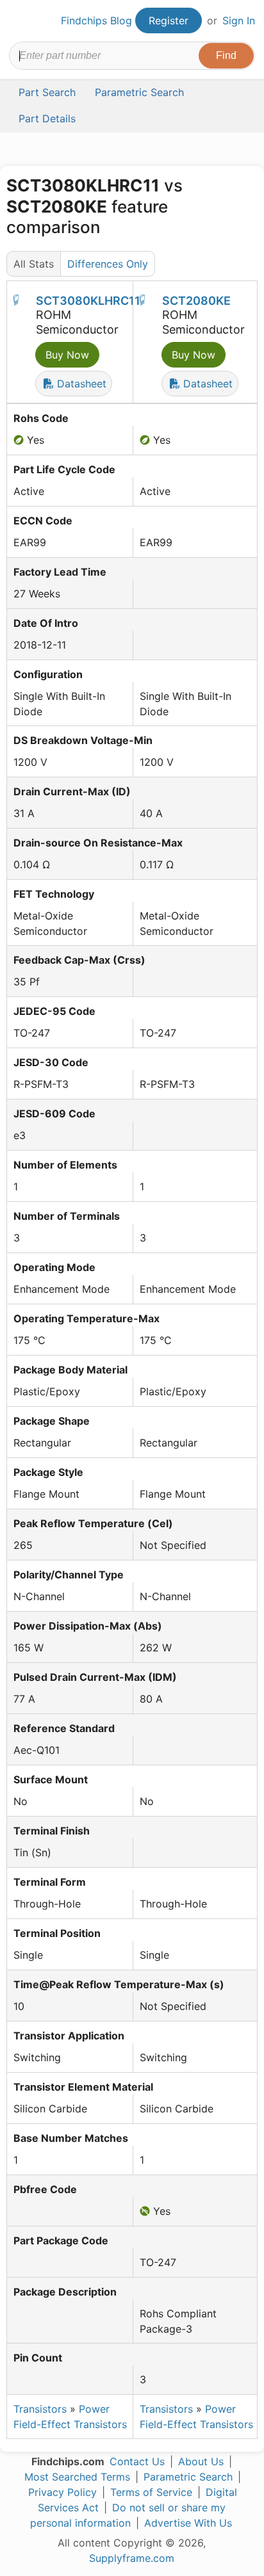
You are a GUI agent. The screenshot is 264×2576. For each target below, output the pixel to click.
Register (169, 20)
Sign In (239, 20)
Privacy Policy (62, 2492)
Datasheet (80, 384)
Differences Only (108, 264)
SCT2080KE (196, 301)
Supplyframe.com (132, 2558)
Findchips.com (20, 21)
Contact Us (137, 2461)
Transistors (40, 2409)
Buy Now (67, 355)
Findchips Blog (96, 20)
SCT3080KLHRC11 (88, 301)
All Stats (34, 264)
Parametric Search (188, 2477)
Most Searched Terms (77, 2477)
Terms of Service (151, 2492)
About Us (201, 2461)
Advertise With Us (188, 2523)
